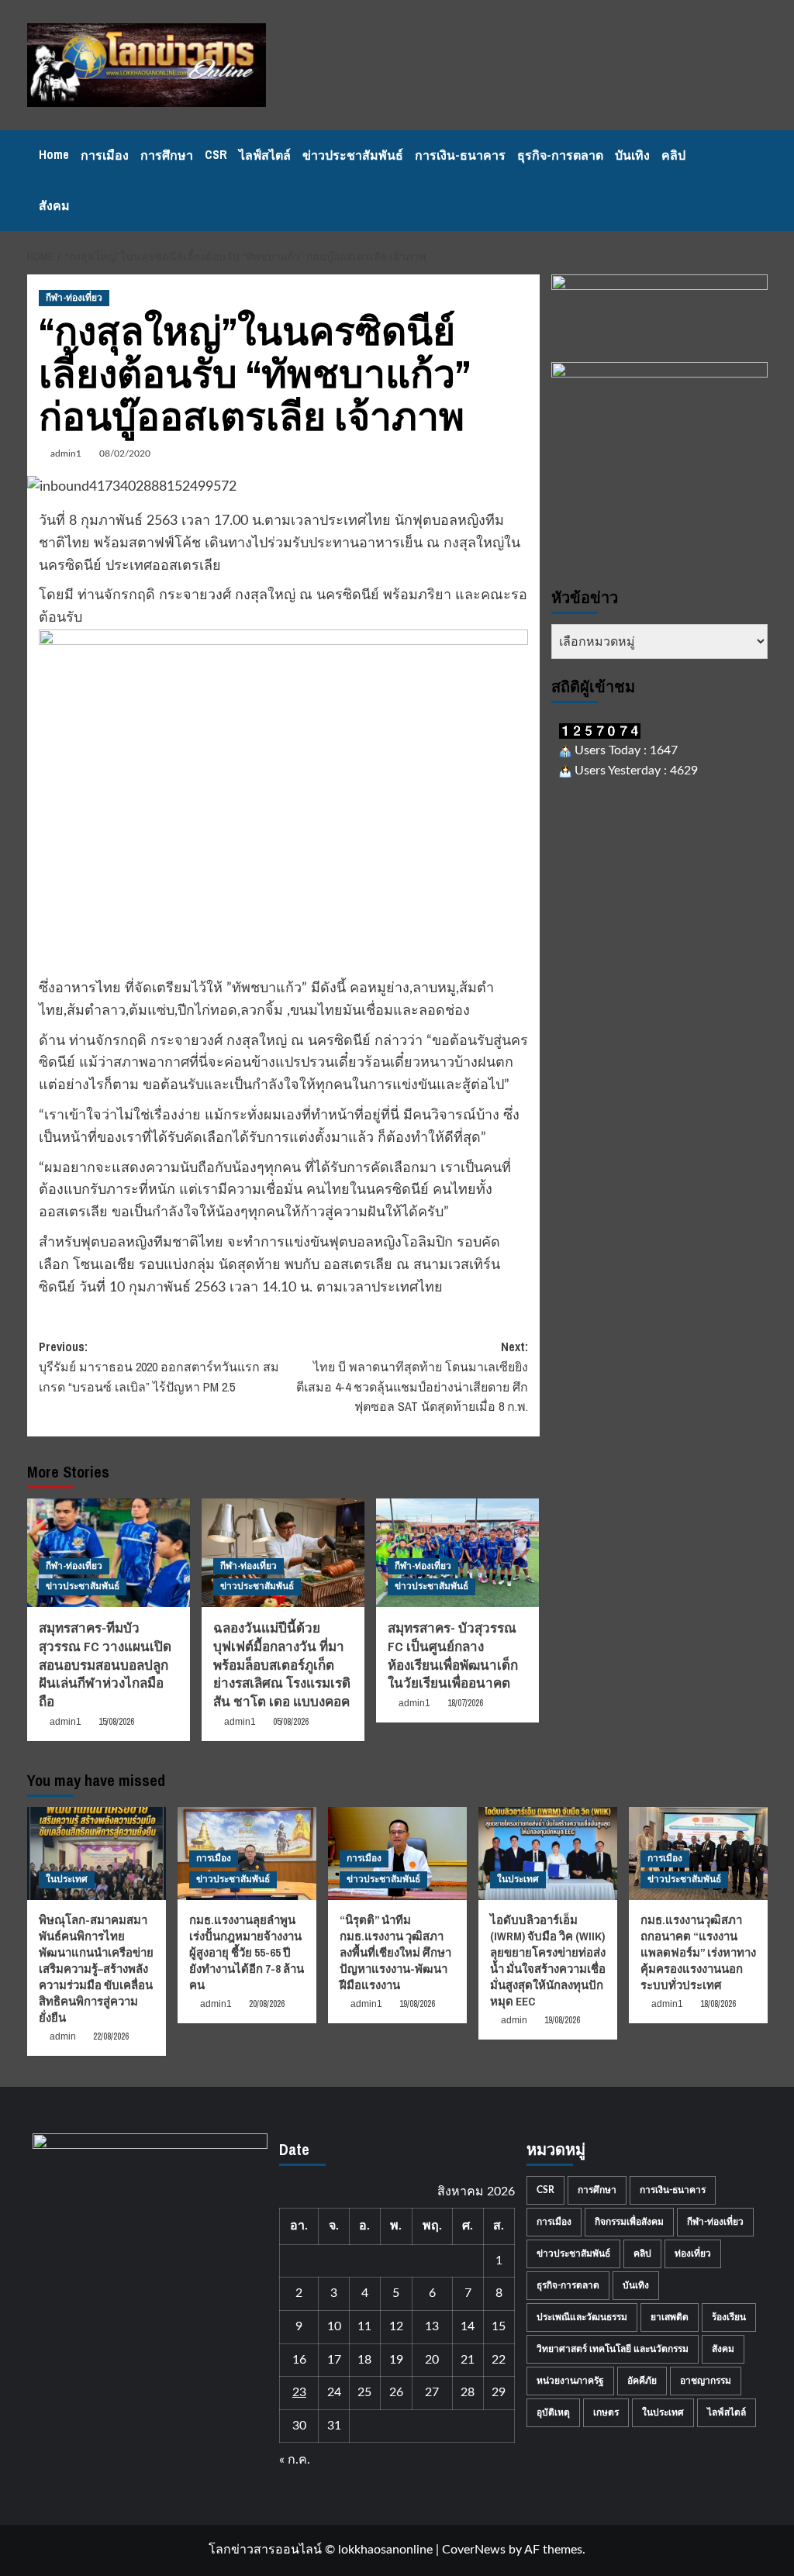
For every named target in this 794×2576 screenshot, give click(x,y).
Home (54, 154)
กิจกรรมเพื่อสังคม (629, 2222)
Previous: (159, 1366)
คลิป (673, 155)
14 (468, 2326)
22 (499, 2360)
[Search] (758, 181)
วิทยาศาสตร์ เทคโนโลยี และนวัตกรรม (613, 2349)
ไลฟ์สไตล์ (265, 155)
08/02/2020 (125, 453)
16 (299, 2360)
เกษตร (606, 2412)
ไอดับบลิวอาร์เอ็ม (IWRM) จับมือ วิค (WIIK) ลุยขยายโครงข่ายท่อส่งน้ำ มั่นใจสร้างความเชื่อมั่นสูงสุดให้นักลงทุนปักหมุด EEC (548, 1960)
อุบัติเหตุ (553, 2412)
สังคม (54, 205)
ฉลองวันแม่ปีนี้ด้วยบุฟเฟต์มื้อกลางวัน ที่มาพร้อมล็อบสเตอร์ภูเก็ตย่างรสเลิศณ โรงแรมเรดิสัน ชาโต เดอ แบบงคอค (282, 1664)
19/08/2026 (417, 2004)
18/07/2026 (465, 1703)
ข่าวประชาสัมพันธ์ (353, 155)
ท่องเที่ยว (693, 2254)
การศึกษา (167, 155)
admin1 (66, 453)
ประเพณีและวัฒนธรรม (582, 2317)
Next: (412, 1376)
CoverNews (474, 2550)
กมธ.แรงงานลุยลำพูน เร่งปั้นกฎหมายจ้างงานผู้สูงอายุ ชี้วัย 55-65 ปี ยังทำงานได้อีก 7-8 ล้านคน (247, 1952)
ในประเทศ (67, 1879)
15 (499, 2326)
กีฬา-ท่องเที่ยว (74, 298)
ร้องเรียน (729, 2317)
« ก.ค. (295, 2460)
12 (396, 2326)
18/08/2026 (718, 2004)
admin (63, 2036)
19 (396, 2360)
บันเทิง (632, 155)
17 (334, 2360)
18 (364, 2360)
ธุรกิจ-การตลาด (560, 155)
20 (432, 2360)
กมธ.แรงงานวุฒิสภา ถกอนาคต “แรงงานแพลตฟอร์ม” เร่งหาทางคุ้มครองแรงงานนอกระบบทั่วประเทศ (698, 1952)
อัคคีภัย (642, 2381)
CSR (216, 154)
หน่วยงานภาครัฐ (570, 2381)
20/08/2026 (267, 2004)
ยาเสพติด (670, 2317)
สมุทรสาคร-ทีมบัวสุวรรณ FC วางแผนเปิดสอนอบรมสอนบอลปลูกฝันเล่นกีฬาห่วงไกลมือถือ (105, 1664)
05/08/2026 (291, 1722)
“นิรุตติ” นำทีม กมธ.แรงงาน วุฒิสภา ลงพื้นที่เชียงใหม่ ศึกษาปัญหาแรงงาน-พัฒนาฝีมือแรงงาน (395, 1952)
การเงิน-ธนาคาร (460, 155)
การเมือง (105, 155)
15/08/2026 (116, 1722)
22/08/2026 (111, 2036)
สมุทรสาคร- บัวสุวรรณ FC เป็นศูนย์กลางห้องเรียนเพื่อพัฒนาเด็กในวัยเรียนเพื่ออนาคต (453, 1655)
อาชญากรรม (706, 2381)
